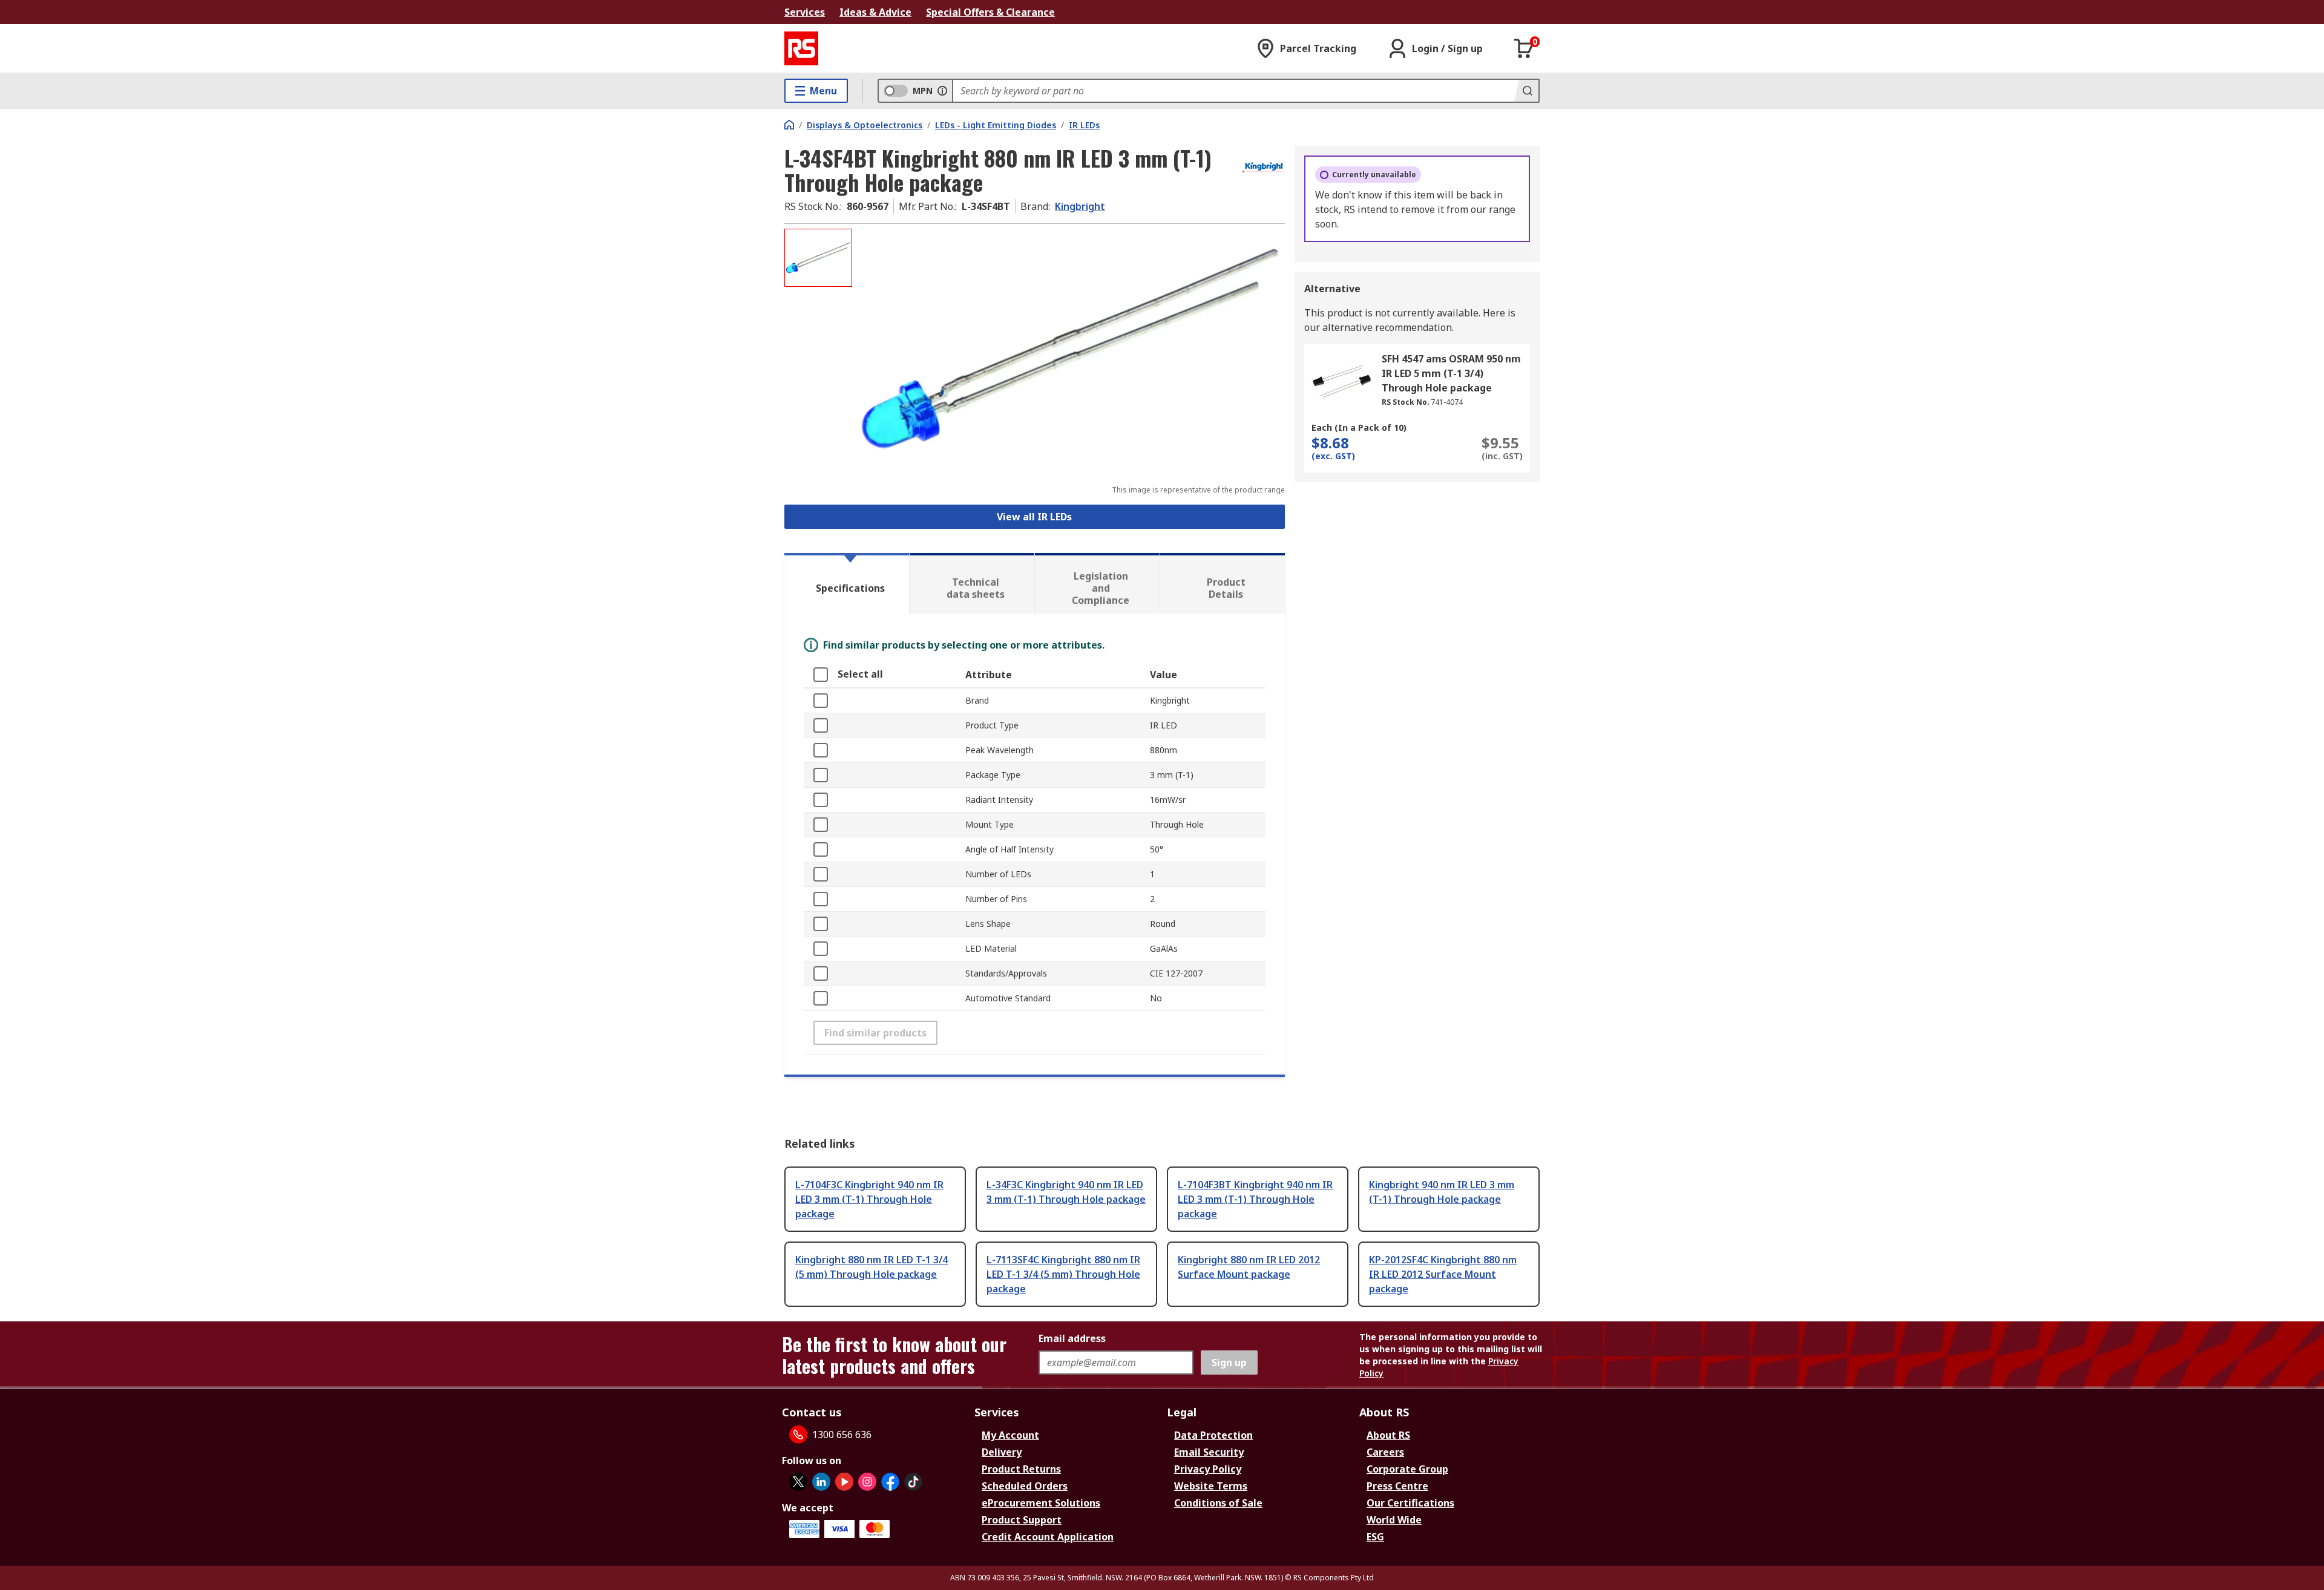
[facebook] (890, 1482)
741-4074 (1447, 402)
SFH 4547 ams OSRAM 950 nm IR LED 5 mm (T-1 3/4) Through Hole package (1451, 373)
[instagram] (867, 1482)
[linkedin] (821, 1482)
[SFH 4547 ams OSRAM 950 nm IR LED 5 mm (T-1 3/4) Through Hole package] (1342, 382)
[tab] (847, 583)
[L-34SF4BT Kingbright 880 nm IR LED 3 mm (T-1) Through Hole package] (1070, 349)
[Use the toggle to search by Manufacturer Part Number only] (942, 91)
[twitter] (798, 1482)
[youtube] (844, 1482)
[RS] (801, 48)
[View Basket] (1524, 48)
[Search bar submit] (1526, 91)
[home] (789, 125)
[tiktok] (913, 1482)
